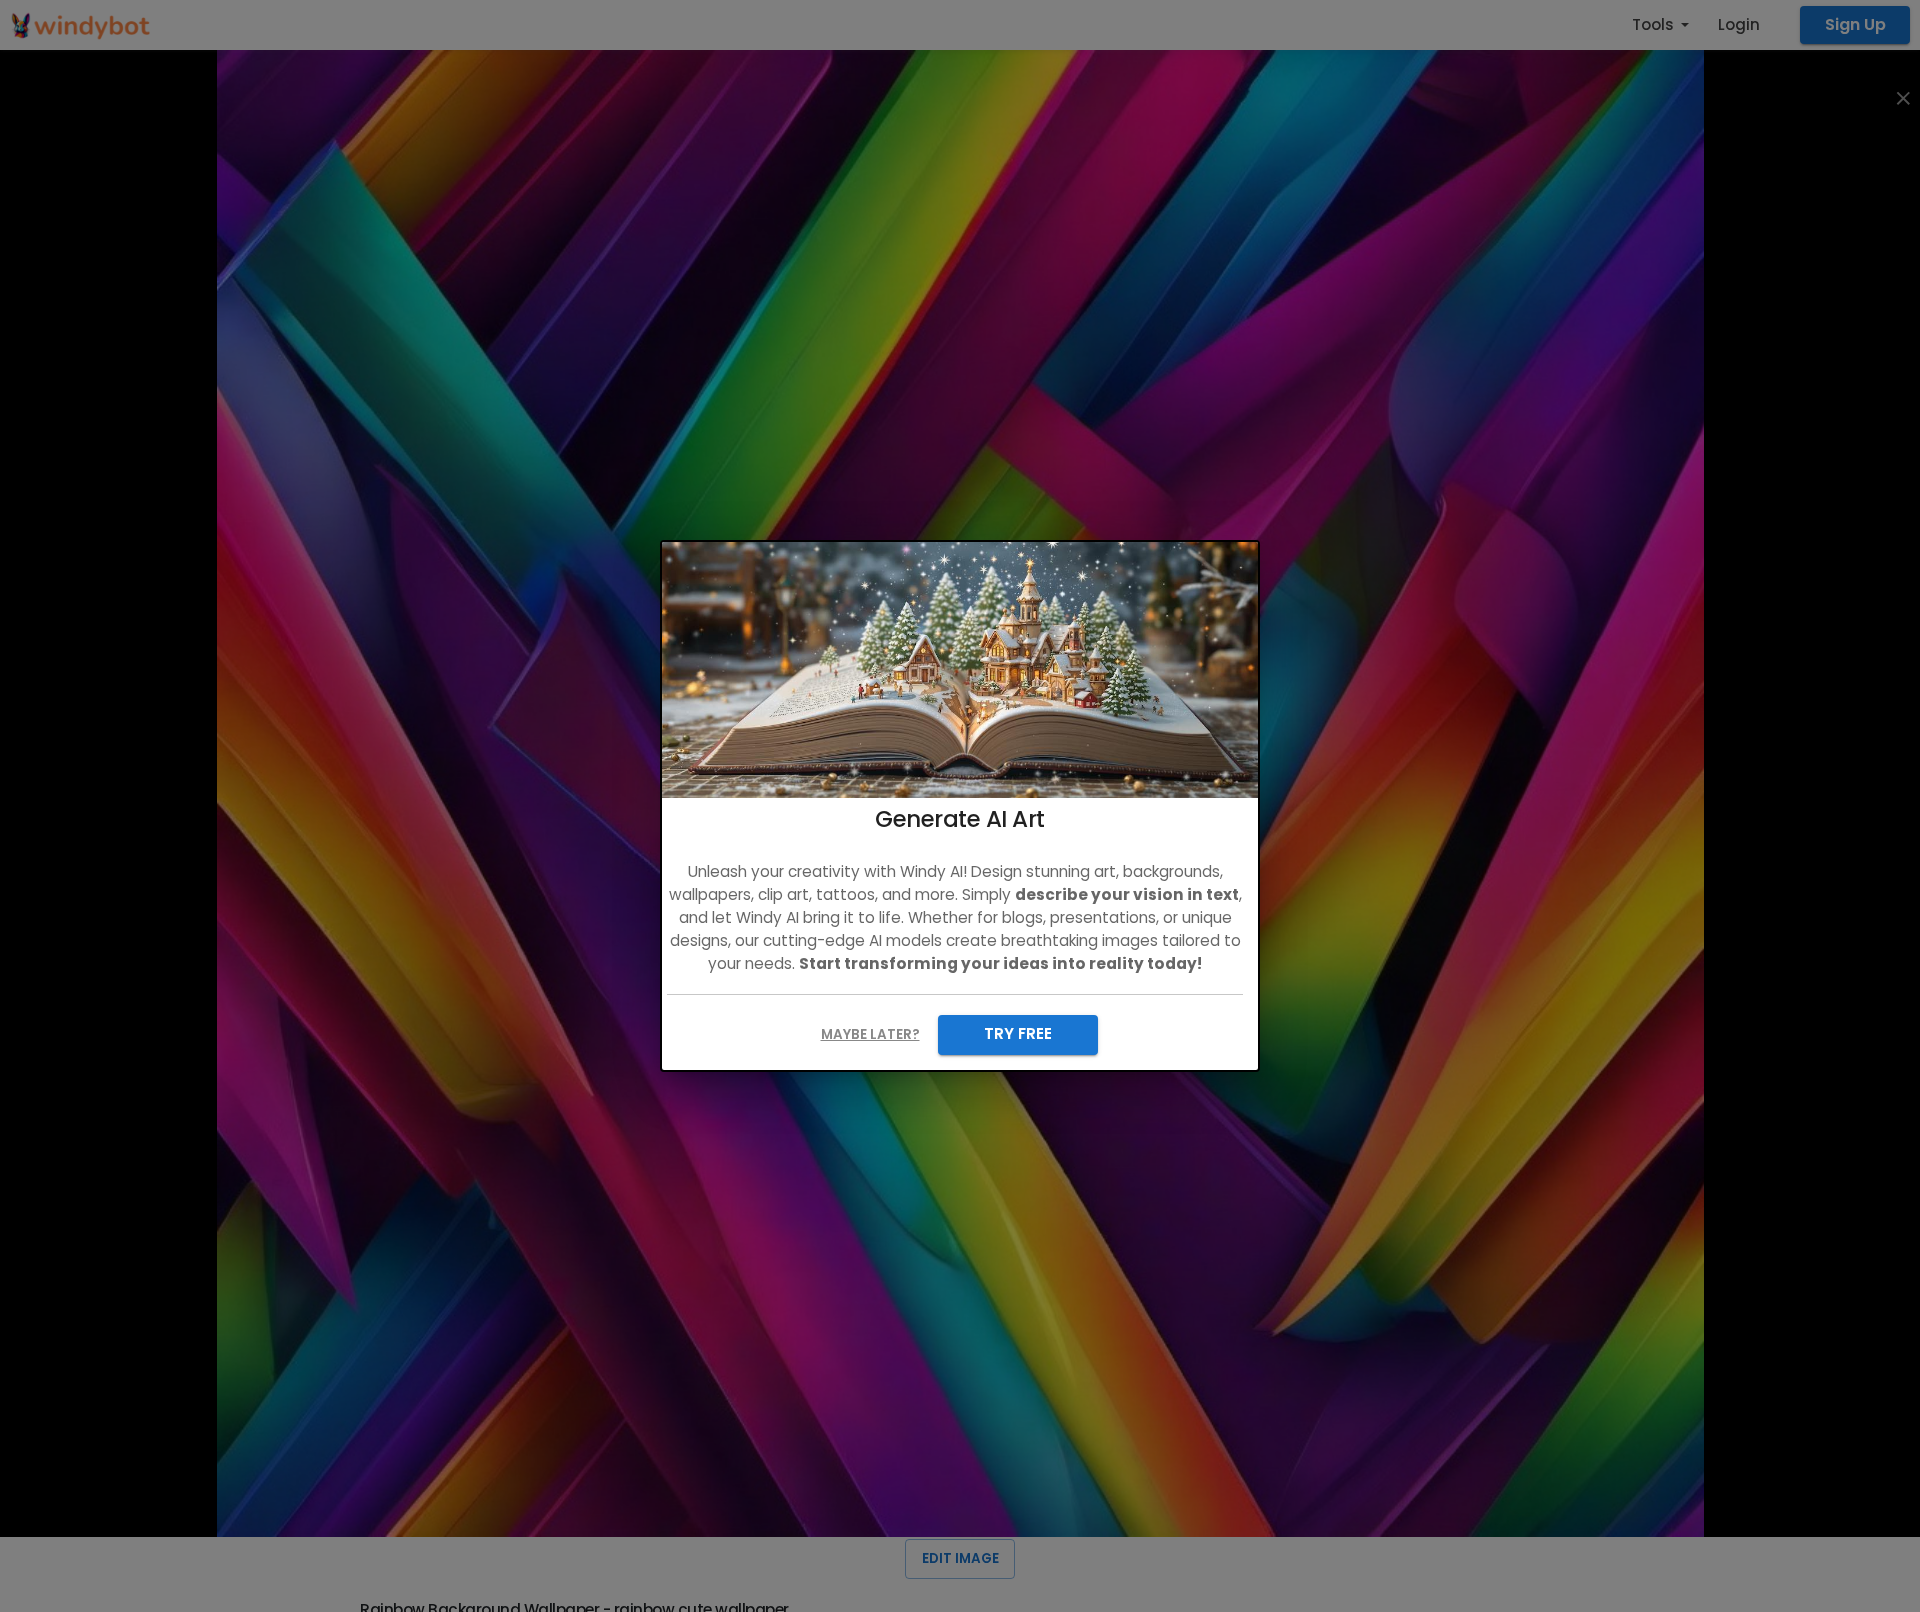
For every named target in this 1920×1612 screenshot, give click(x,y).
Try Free (1018, 1033)
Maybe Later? (870, 1034)
